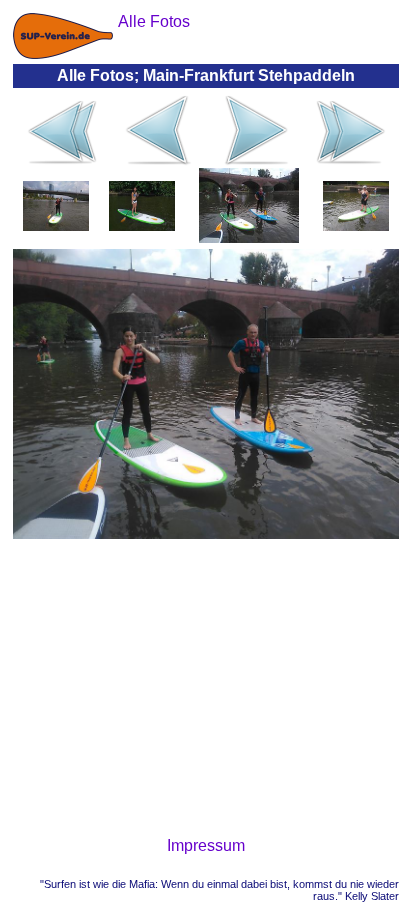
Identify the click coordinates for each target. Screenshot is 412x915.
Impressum (206, 845)
